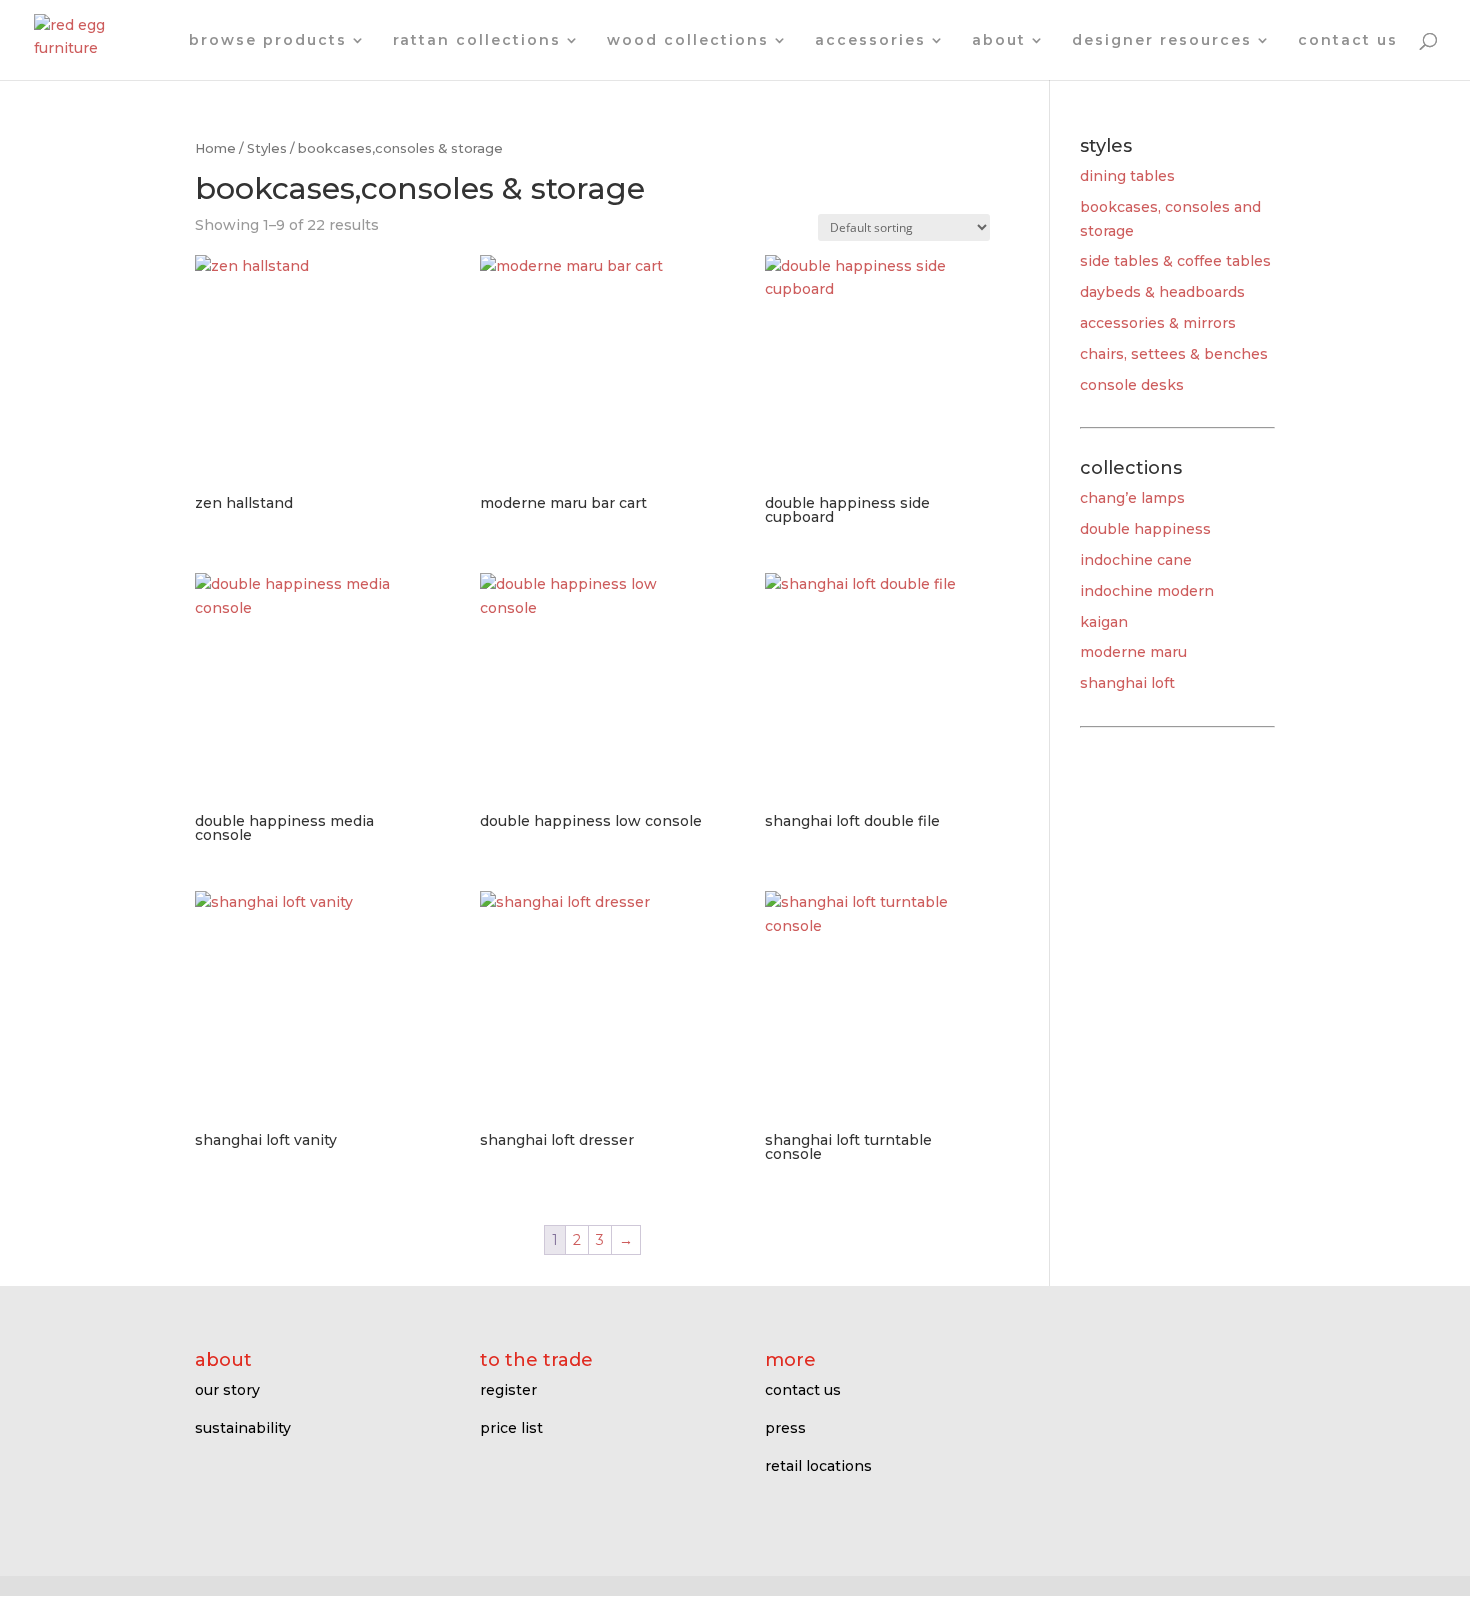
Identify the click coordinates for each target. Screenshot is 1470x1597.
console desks (1132, 385)
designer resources (1162, 41)
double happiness (1145, 529)
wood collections (688, 41)
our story (227, 1390)
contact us (1348, 41)
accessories (870, 41)
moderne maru (1133, 652)
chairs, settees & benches (1174, 354)
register (508, 1390)
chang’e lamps (1132, 498)
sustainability (243, 1428)
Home (215, 148)
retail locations (818, 1466)
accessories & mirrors (1158, 323)
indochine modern (1147, 591)
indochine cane (1136, 560)
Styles (267, 148)
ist (534, 1428)
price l (502, 1428)
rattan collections (477, 41)
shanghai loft (1127, 683)
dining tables (1127, 176)
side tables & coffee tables (1175, 261)
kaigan (1104, 622)
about (999, 41)
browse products (268, 41)
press (785, 1428)
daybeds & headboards (1162, 292)
